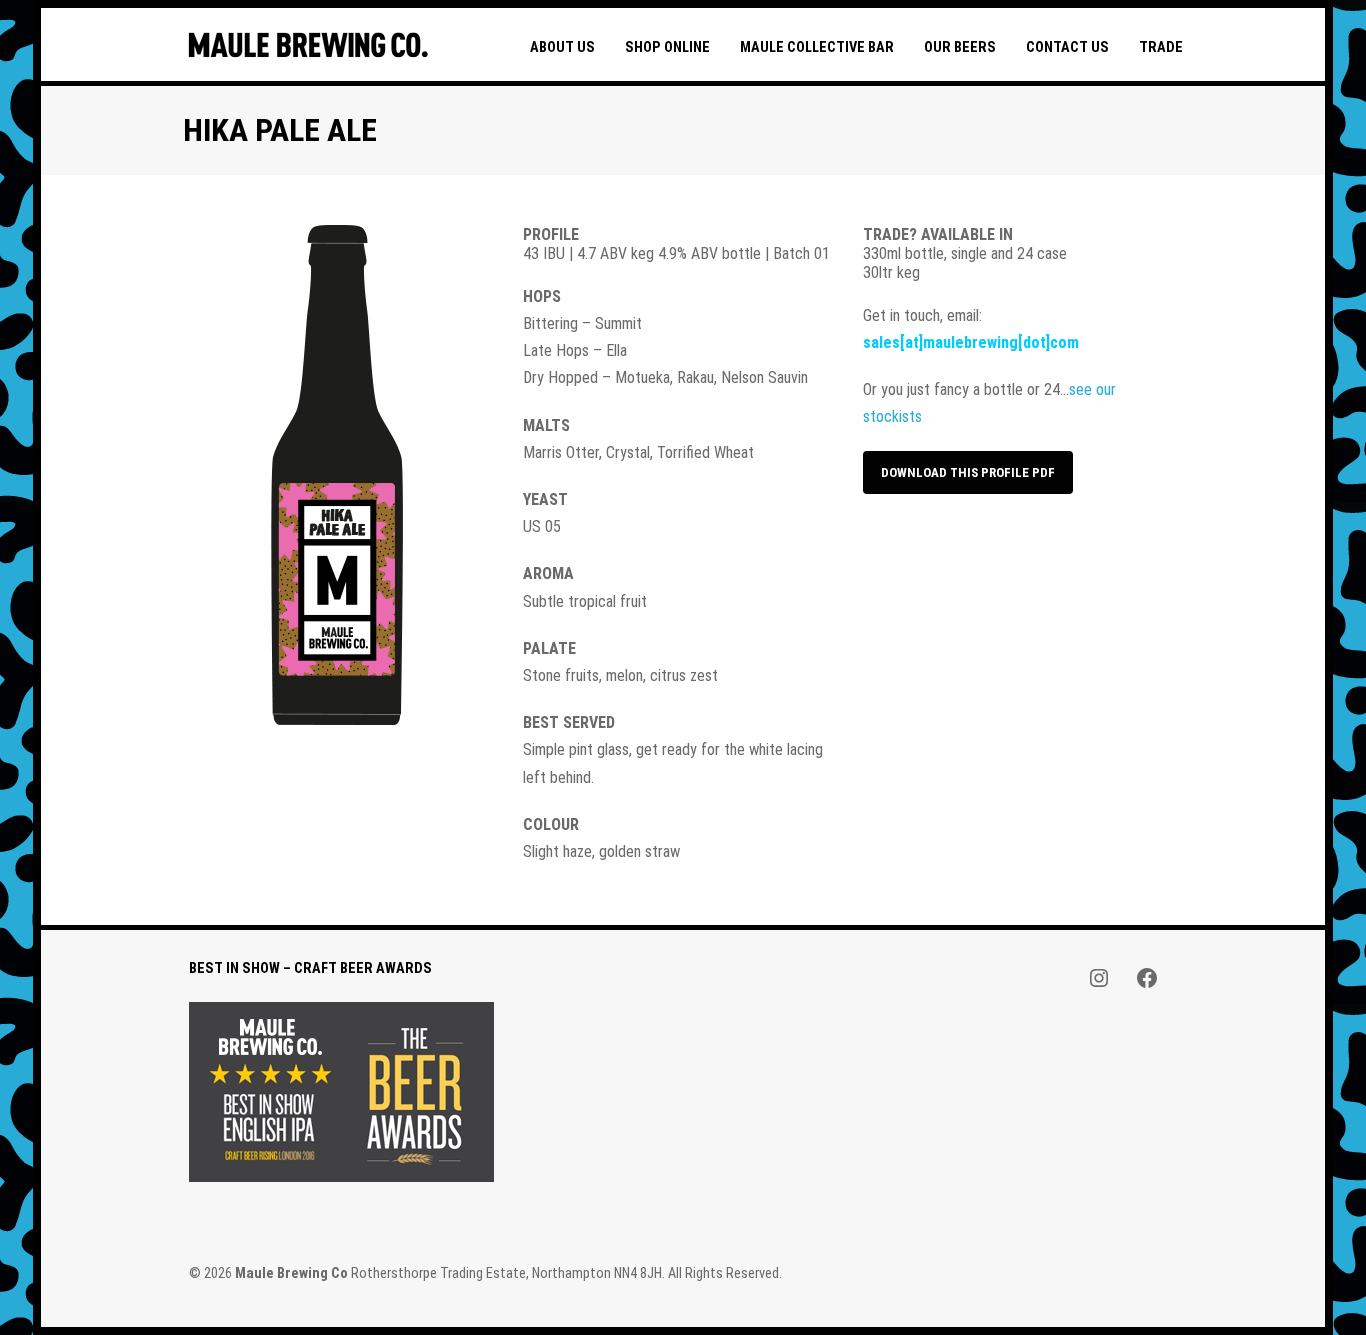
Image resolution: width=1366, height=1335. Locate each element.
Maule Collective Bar (817, 47)
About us (562, 47)
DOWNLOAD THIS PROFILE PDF (968, 472)
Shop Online (667, 47)
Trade (1161, 47)
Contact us (1067, 47)
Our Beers (960, 47)
